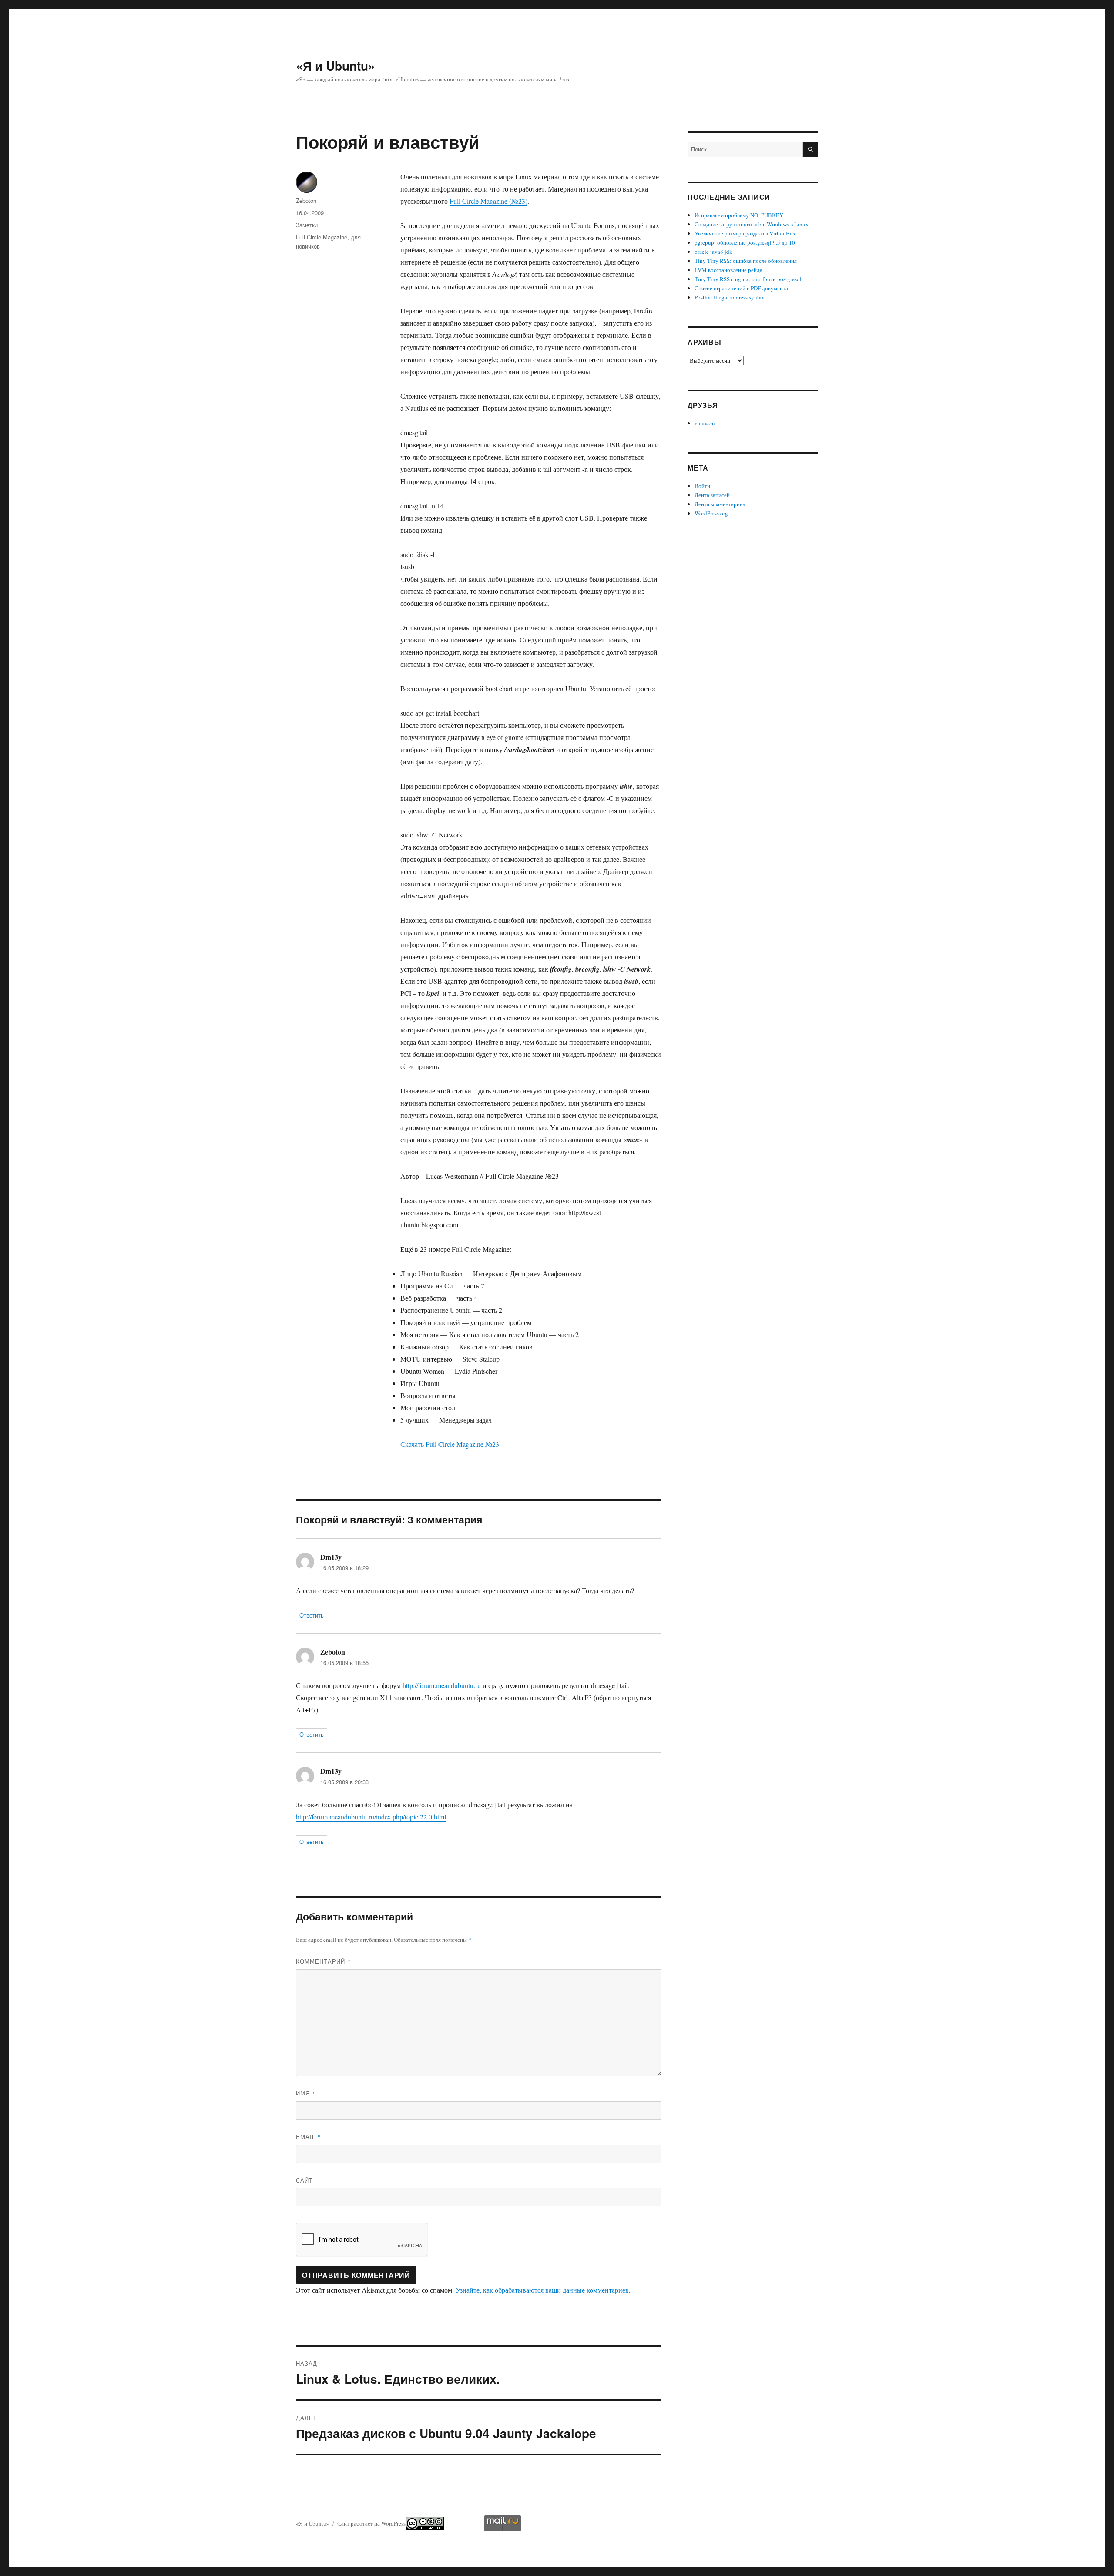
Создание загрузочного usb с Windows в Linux (752, 224)
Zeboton (306, 200)
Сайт (304, 2180)
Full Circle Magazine (322, 237)
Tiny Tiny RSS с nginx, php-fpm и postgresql (748, 279)
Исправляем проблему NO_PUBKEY (739, 215)
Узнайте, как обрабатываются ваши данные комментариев (542, 2290)
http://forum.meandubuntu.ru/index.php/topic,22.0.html (371, 1817)
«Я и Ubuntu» (336, 66)
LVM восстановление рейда (728, 270)
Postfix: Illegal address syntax (730, 297)
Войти (702, 486)
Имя (306, 2093)
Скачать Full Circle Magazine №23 (450, 1444)
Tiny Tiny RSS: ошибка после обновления (746, 261)
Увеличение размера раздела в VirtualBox (745, 233)
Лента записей (712, 495)
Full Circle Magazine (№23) (488, 201)
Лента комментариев (720, 504)
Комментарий (323, 1961)
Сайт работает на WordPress (371, 2523)
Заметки (307, 225)
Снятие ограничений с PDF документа (741, 288)
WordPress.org (711, 513)
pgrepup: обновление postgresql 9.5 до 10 (745, 242)
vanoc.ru (705, 423)
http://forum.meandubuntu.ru (442, 1685)
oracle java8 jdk (713, 252)
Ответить (312, 1615)
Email (309, 2137)
